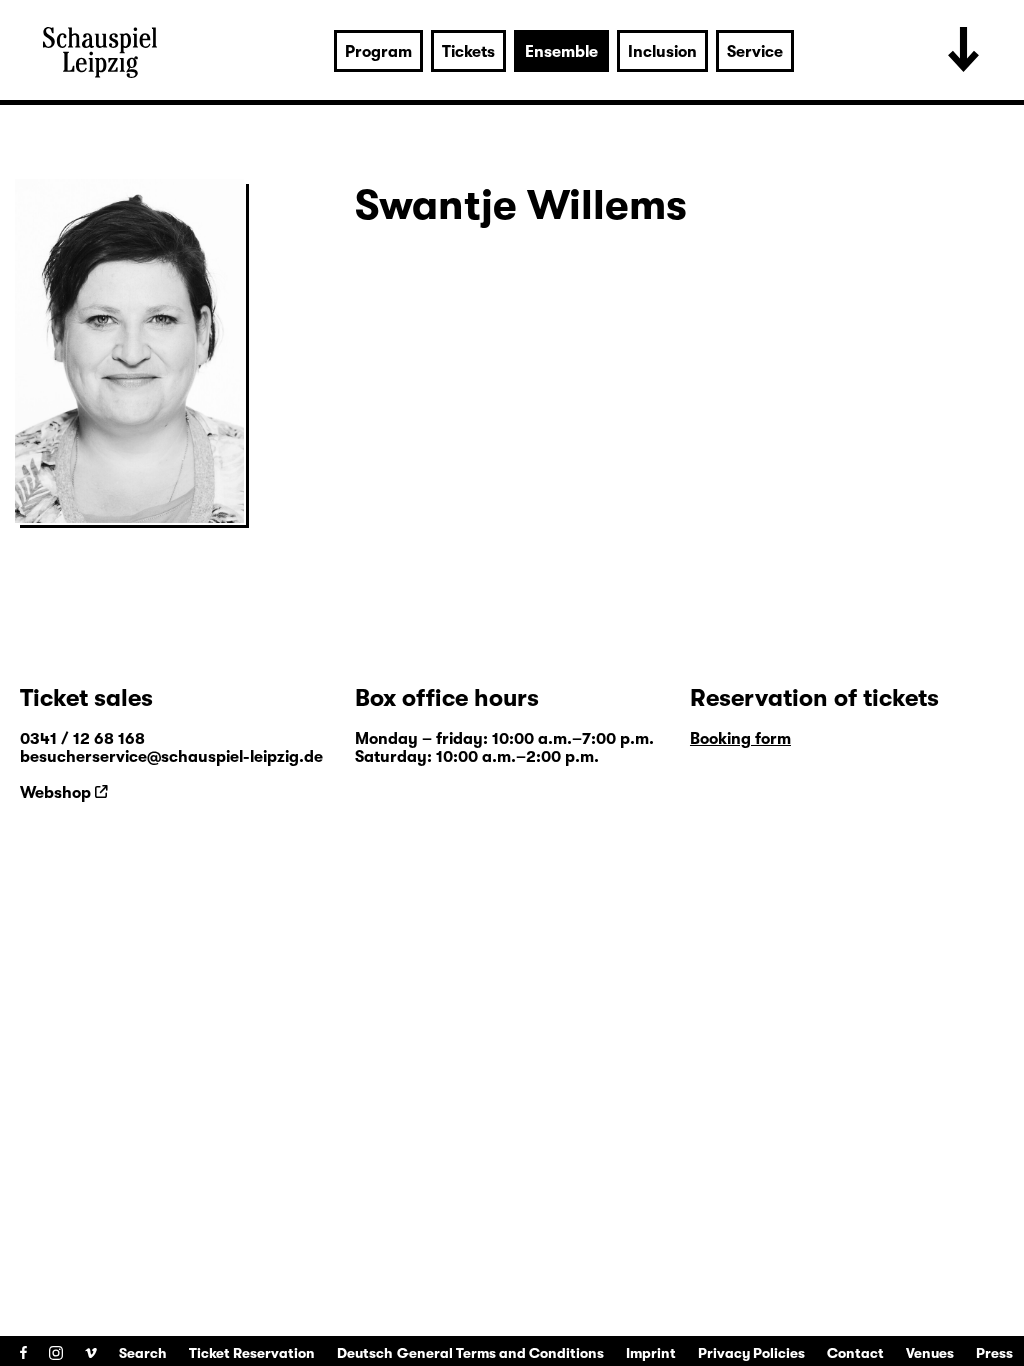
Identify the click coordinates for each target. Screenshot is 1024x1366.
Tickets (468, 52)
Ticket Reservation (252, 1353)
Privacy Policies (751, 1353)
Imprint (651, 1353)
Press (994, 1353)
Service (755, 52)
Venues (930, 1353)
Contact (855, 1353)
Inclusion (662, 52)
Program (378, 52)
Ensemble (561, 52)
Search (143, 1353)
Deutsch (365, 1353)
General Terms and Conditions (500, 1353)
